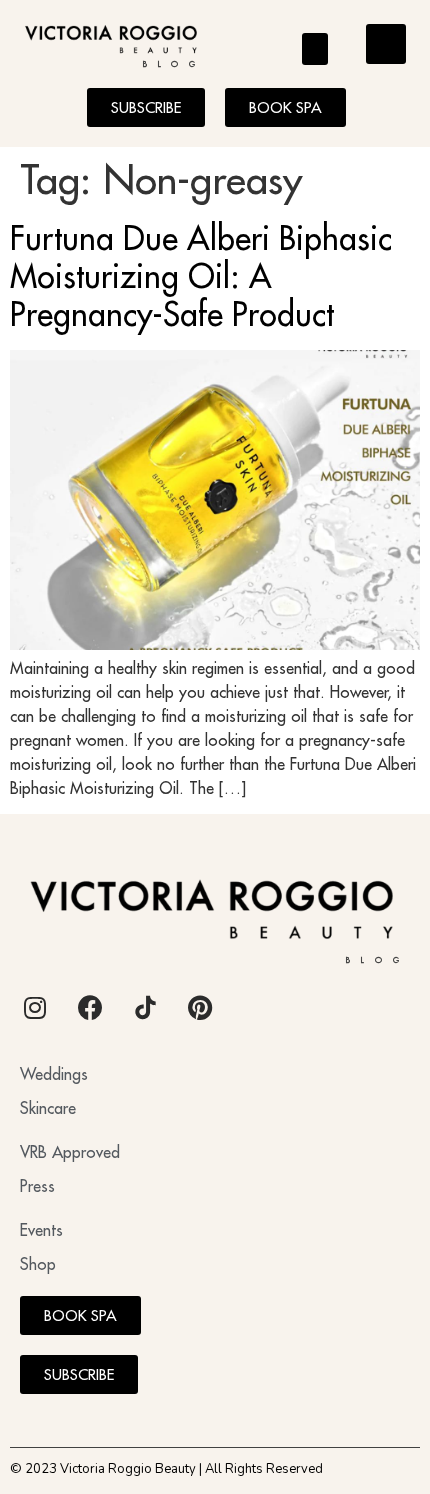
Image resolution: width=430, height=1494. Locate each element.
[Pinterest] (200, 1008)
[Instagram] (35, 1008)
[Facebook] (90, 1008)
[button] (315, 49)
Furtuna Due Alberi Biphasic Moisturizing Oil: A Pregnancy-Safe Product (201, 276)
